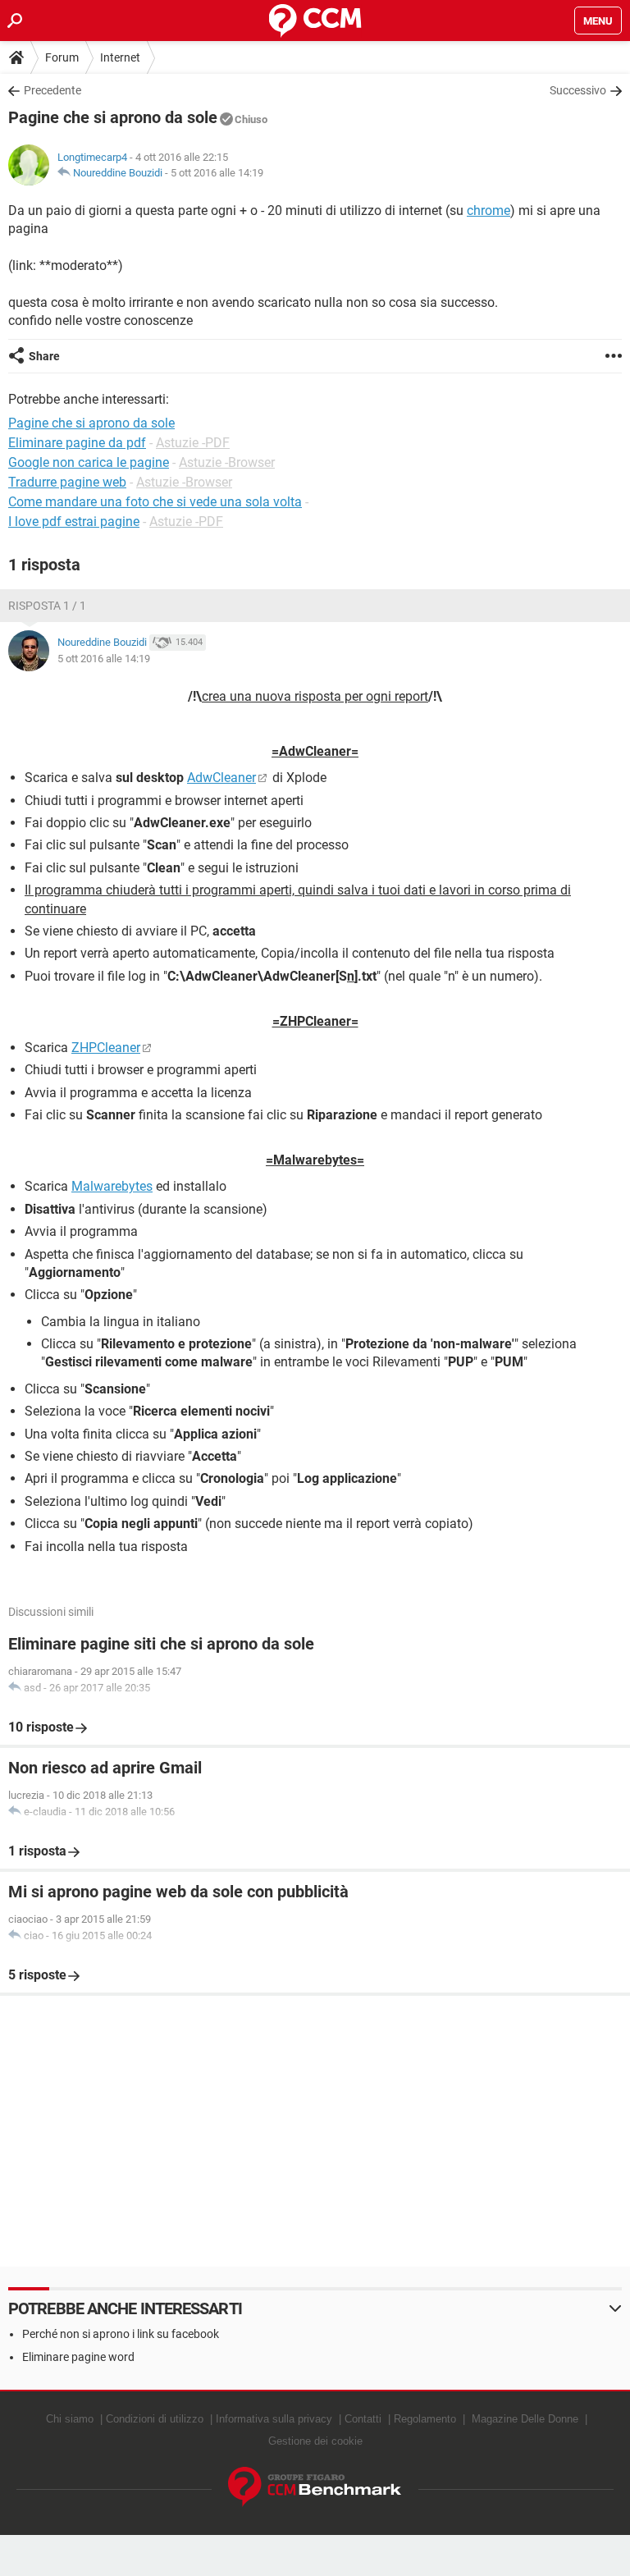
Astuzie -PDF (193, 443)
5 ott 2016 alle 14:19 (217, 173)
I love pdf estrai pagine (74, 522)
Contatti (363, 2419)
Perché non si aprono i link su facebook (121, 2334)
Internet (120, 57)
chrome (488, 210)
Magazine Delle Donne (525, 2419)
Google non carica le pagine (89, 462)
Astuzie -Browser (227, 462)
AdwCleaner (221, 778)
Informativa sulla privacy (274, 2419)
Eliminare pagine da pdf (77, 443)
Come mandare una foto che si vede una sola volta (155, 502)
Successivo (578, 90)
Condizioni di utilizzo (155, 2419)
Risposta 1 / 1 (47, 606)
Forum (62, 57)
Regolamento (425, 2419)
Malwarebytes (112, 1186)
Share (44, 356)
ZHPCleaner (106, 1048)
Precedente (52, 90)
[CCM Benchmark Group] (315, 2487)
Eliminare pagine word (78, 2357)
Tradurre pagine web (67, 482)
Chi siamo (70, 2419)
